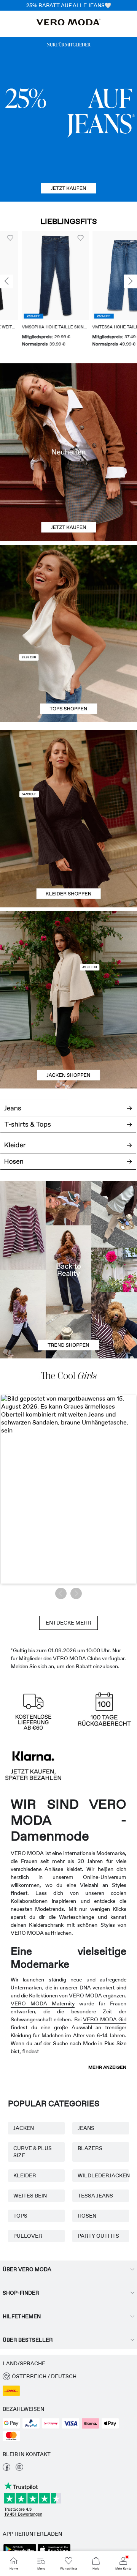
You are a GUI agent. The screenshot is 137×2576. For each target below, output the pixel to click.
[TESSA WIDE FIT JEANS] (68, 1270)
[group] (33, 290)
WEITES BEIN (30, 2196)
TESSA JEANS (95, 2196)
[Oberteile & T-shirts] (68, 678)
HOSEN (87, 2216)
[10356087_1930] (68, 774)
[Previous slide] (6, 282)
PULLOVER (28, 2236)
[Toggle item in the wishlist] (59, 238)
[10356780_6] (68, 589)
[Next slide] (131, 282)
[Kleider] (68, 863)
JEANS (86, 2128)
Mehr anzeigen (107, 2067)
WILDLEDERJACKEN (101, 2175)
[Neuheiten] (68, 452)
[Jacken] (68, 1044)
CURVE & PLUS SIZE (33, 2152)
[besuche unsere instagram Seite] (19, 2469)
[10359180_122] (68, 956)
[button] (33, 275)
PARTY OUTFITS (98, 2236)
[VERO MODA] (68, 23)
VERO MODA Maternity (43, 2003)
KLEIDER (25, 2175)
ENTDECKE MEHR (68, 1623)
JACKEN (24, 2128)
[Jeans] (68, 119)
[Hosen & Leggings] (68, 1165)
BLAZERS (90, 2148)
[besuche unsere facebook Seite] (6, 2469)
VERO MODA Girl (105, 2019)
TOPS (20, 2216)
